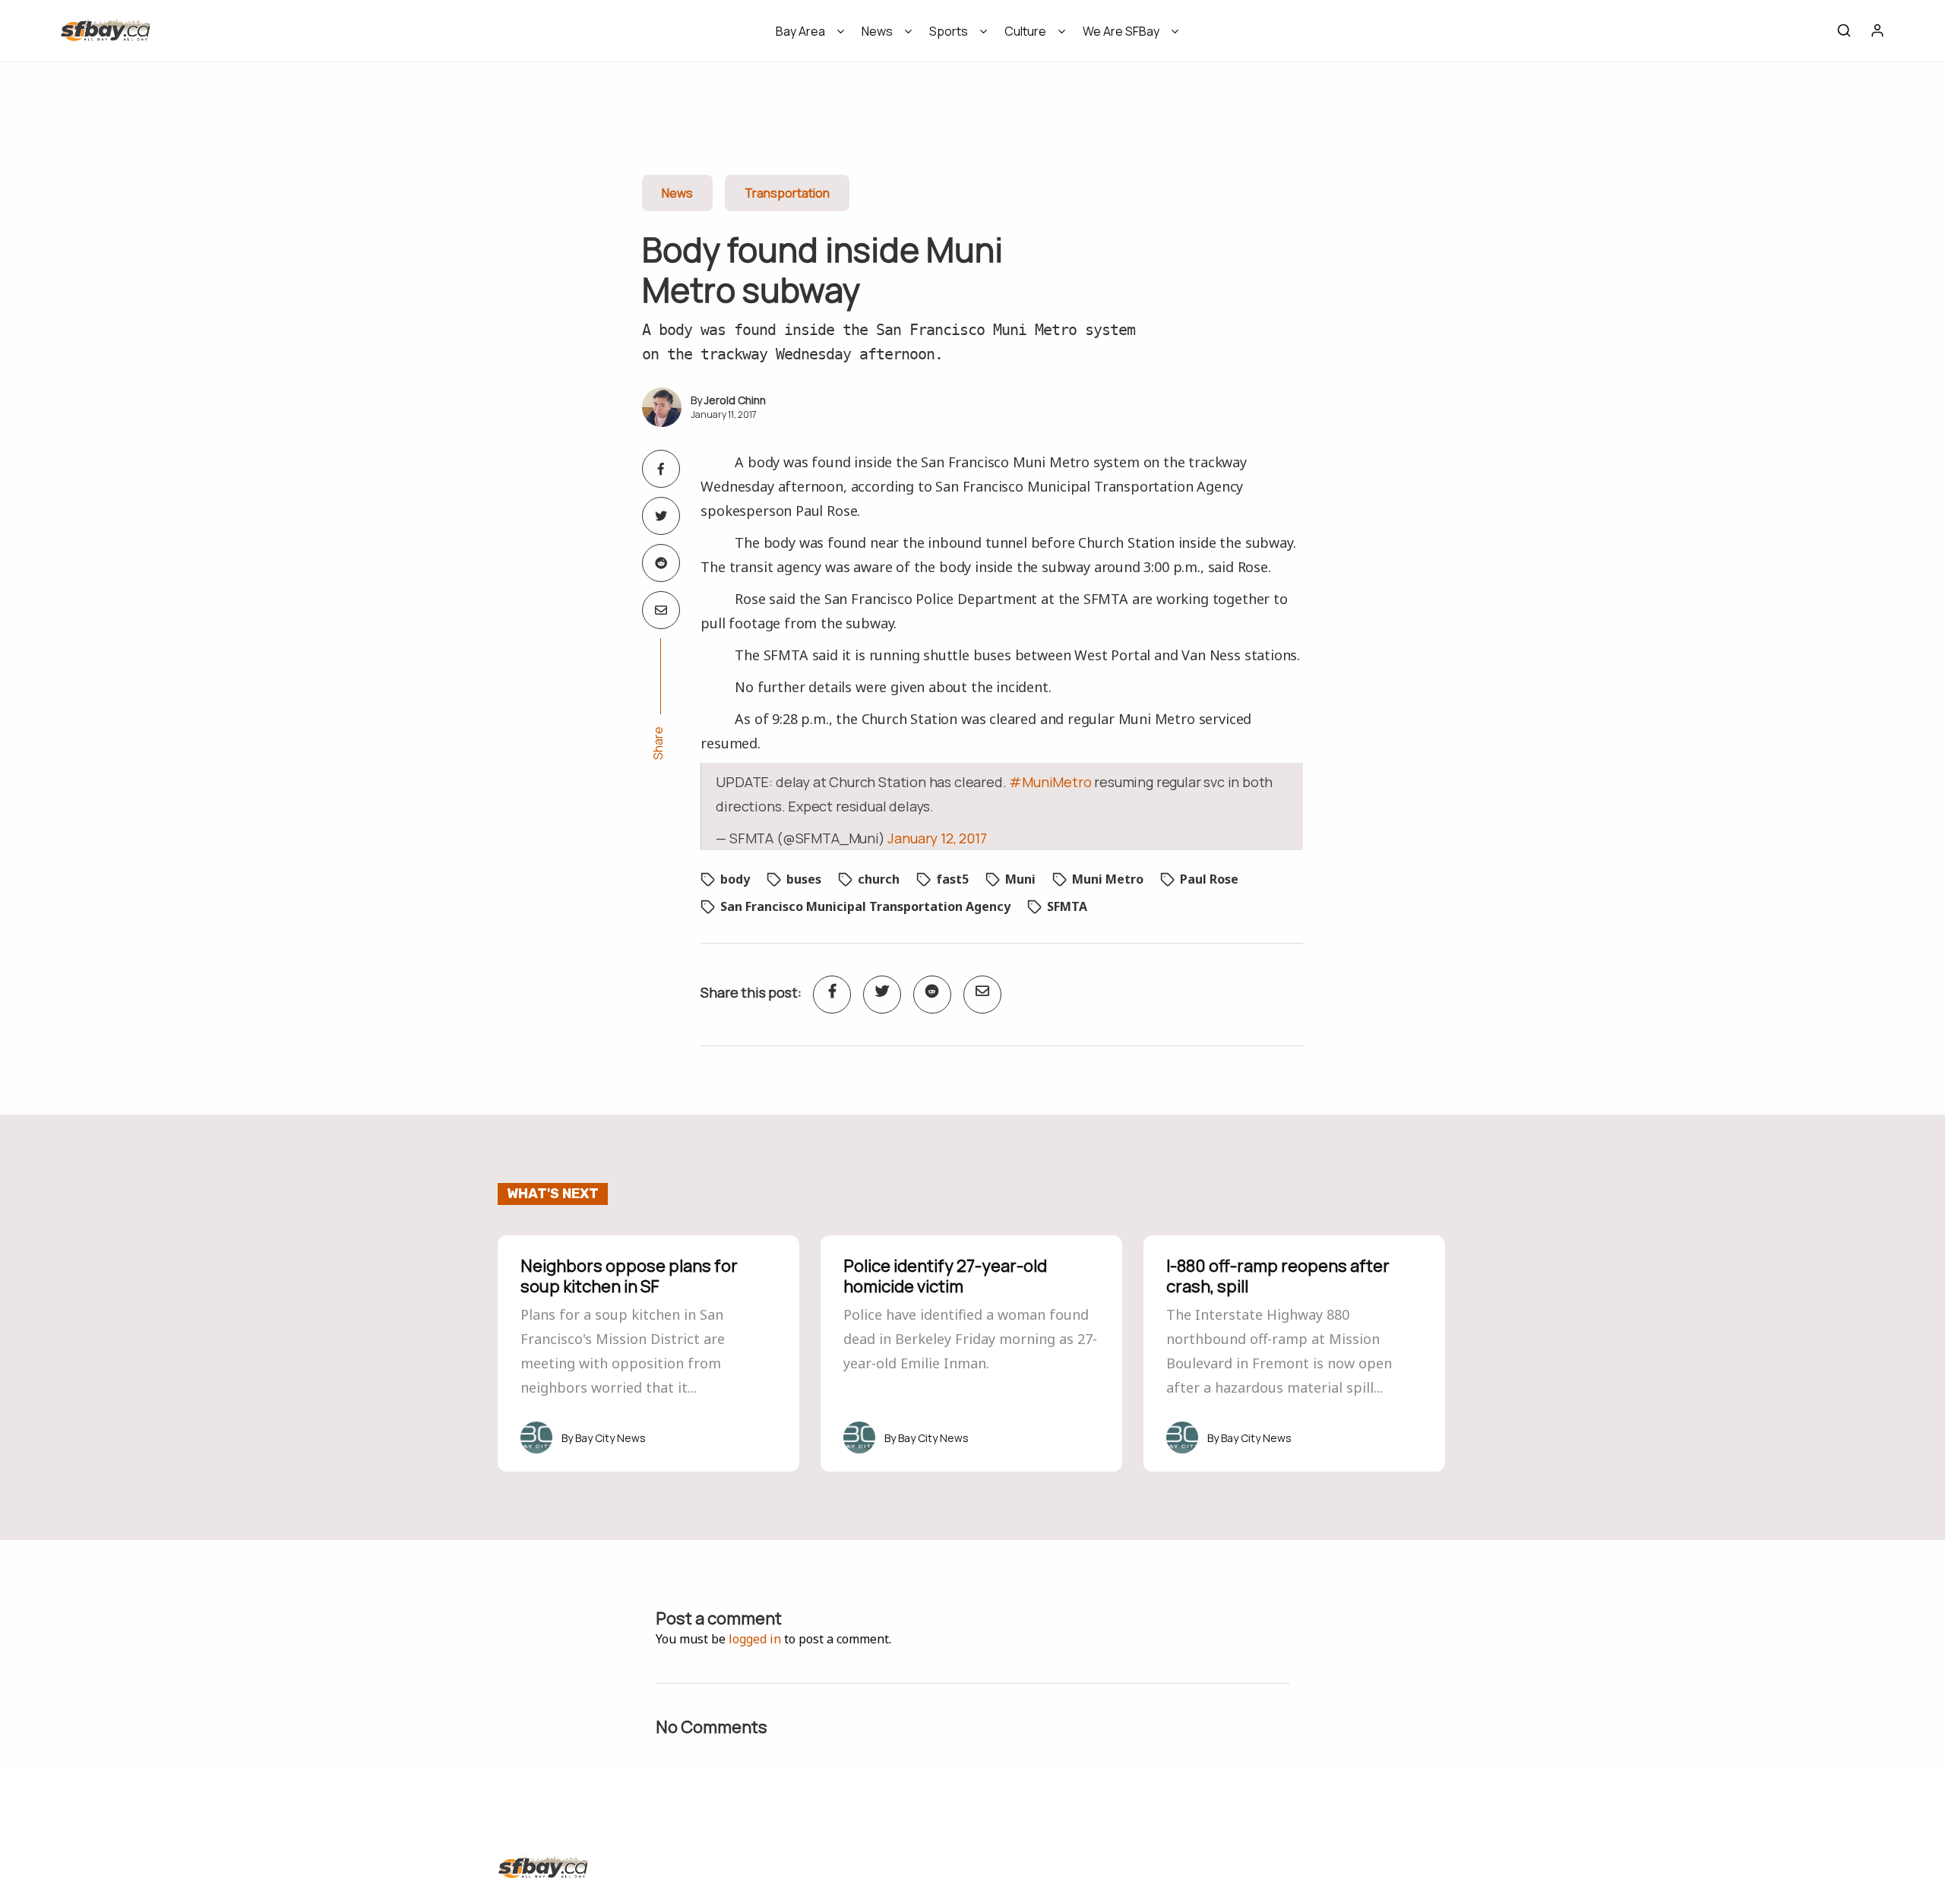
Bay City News (610, 1438)
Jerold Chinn (735, 400)
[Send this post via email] (661, 610)
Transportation (787, 193)
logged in (755, 1639)
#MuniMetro (1050, 782)
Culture (1025, 31)
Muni (1020, 879)
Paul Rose (1209, 879)
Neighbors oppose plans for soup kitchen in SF (629, 1276)
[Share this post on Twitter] (661, 516)
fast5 (952, 879)
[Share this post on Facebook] (661, 469)
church (879, 879)
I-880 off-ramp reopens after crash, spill (1278, 1276)
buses (804, 879)
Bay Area (800, 31)
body (735, 879)
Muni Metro (1108, 879)
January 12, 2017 (937, 838)
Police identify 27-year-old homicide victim (945, 1276)
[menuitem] (805, 36)
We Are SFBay (1121, 31)
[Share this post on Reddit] (661, 563)
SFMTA (1067, 906)
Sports (949, 31)
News (877, 31)
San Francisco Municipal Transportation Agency (865, 906)
